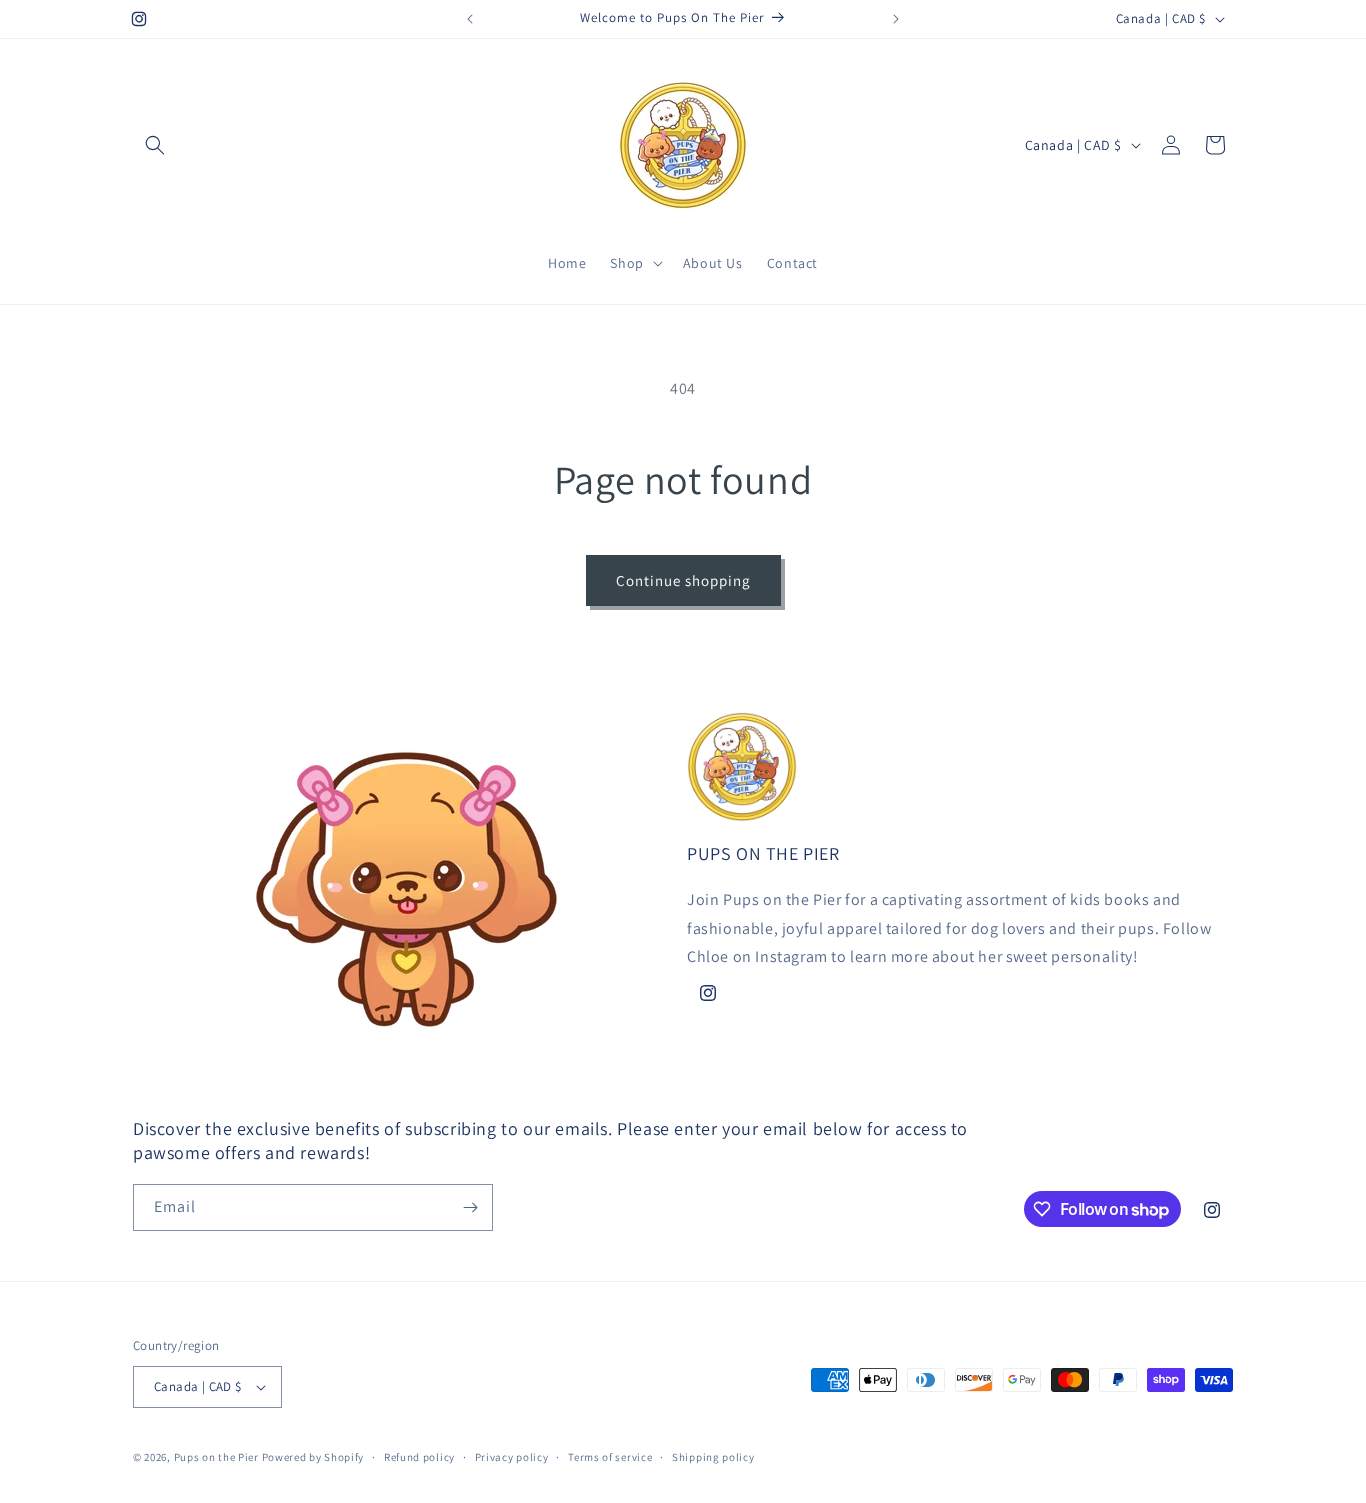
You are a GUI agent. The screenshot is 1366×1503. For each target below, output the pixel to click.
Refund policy (419, 1457)
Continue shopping (683, 580)
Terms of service (610, 1457)
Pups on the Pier (216, 1457)
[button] (155, 145)
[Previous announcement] (470, 19)
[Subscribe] (470, 1207)
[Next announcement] (896, 19)
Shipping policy (713, 1457)
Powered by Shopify (313, 1457)
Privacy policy (512, 1457)
